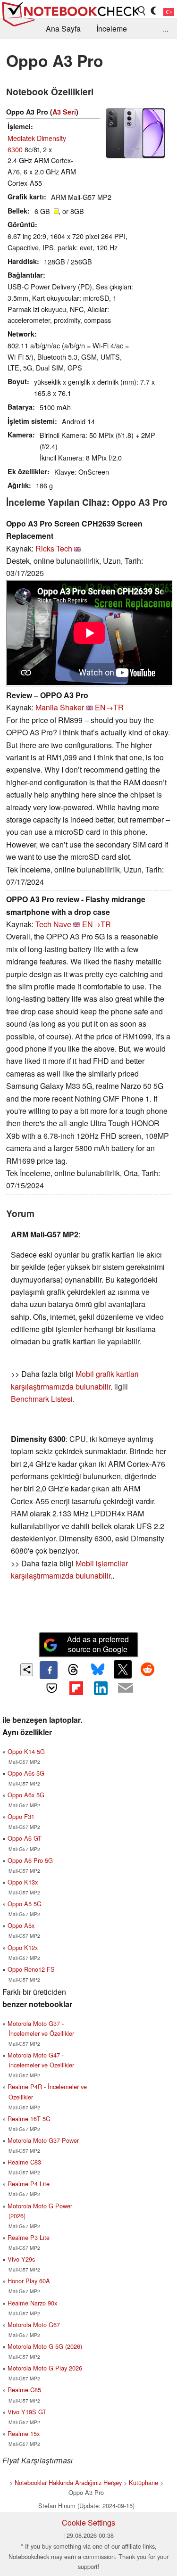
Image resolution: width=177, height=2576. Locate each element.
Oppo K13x (23, 1882)
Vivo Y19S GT (27, 2412)
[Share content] (27, 1670)
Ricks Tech (54, 548)
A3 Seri (64, 112)
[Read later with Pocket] (51, 1688)
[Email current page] (126, 1688)
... (166, 29)
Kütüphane (143, 2482)
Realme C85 (24, 2390)
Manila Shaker (60, 707)
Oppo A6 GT (25, 1838)
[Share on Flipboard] (76, 1688)
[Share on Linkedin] (101, 1688)
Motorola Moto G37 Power (43, 2140)
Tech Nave (53, 924)
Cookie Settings (88, 2523)
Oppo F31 (21, 1816)
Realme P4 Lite (29, 2184)
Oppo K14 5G (26, 1751)
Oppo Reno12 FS (31, 1969)
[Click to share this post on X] (123, 1669)
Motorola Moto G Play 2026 (45, 2368)
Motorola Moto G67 (34, 2325)
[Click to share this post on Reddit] (147, 1669)
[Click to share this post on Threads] (73, 1670)
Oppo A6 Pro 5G (30, 1860)
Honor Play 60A (29, 2281)
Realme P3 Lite (29, 2237)
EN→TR (109, 707)
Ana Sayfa (63, 29)
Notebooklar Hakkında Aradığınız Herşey (68, 2482)
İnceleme (112, 29)
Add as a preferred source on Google (98, 1644)
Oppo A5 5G (25, 1904)
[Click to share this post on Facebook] (49, 1670)
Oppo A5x (21, 1925)
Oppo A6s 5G (26, 1773)
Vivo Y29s (21, 2259)
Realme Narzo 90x (32, 2303)
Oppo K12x (23, 1947)
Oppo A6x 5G (26, 1795)
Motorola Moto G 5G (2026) (45, 2346)
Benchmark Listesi (42, 1399)
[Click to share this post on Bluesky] (98, 1670)
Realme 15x (24, 2433)
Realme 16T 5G (29, 2119)
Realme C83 (24, 2162)
